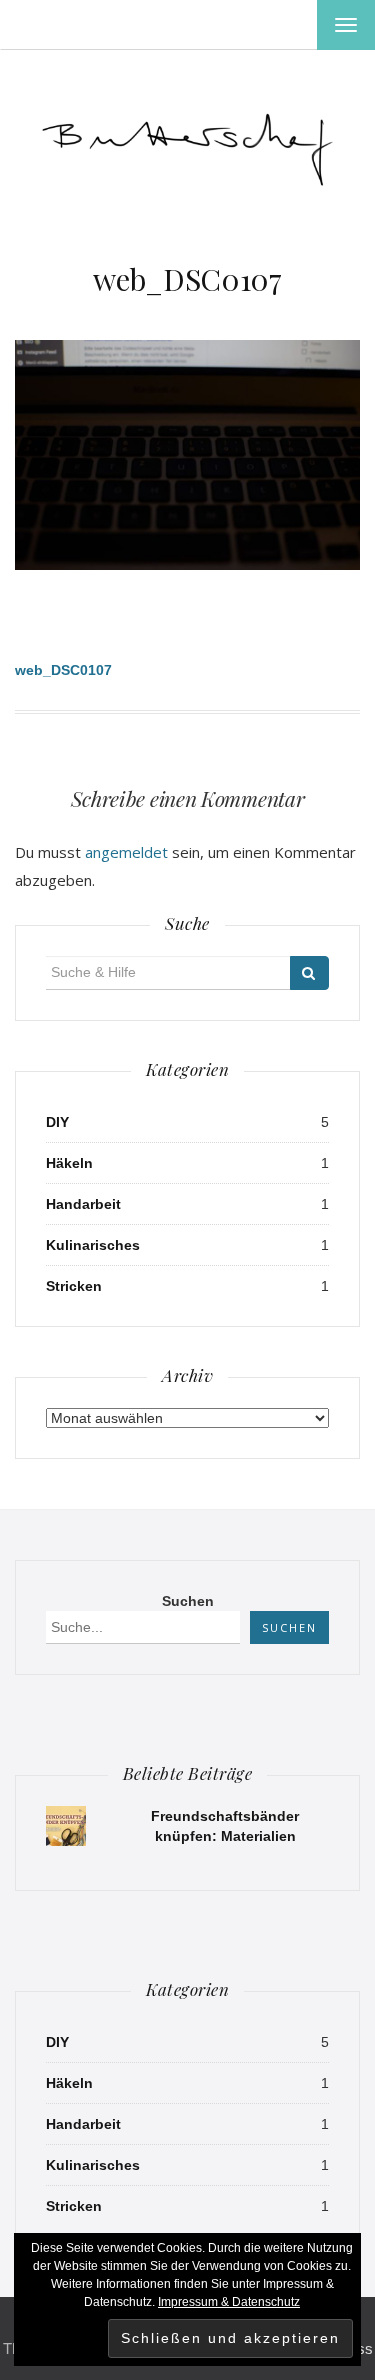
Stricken (74, 1286)
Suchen (188, 1601)
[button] (187, 144)
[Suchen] (309, 973)
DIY (57, 1122)
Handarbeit (83, 1204)
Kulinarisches (93, 1245)
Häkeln (69, 1163)
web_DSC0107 (187, 279)
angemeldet (126, 852)
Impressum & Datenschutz (229, 2302)
